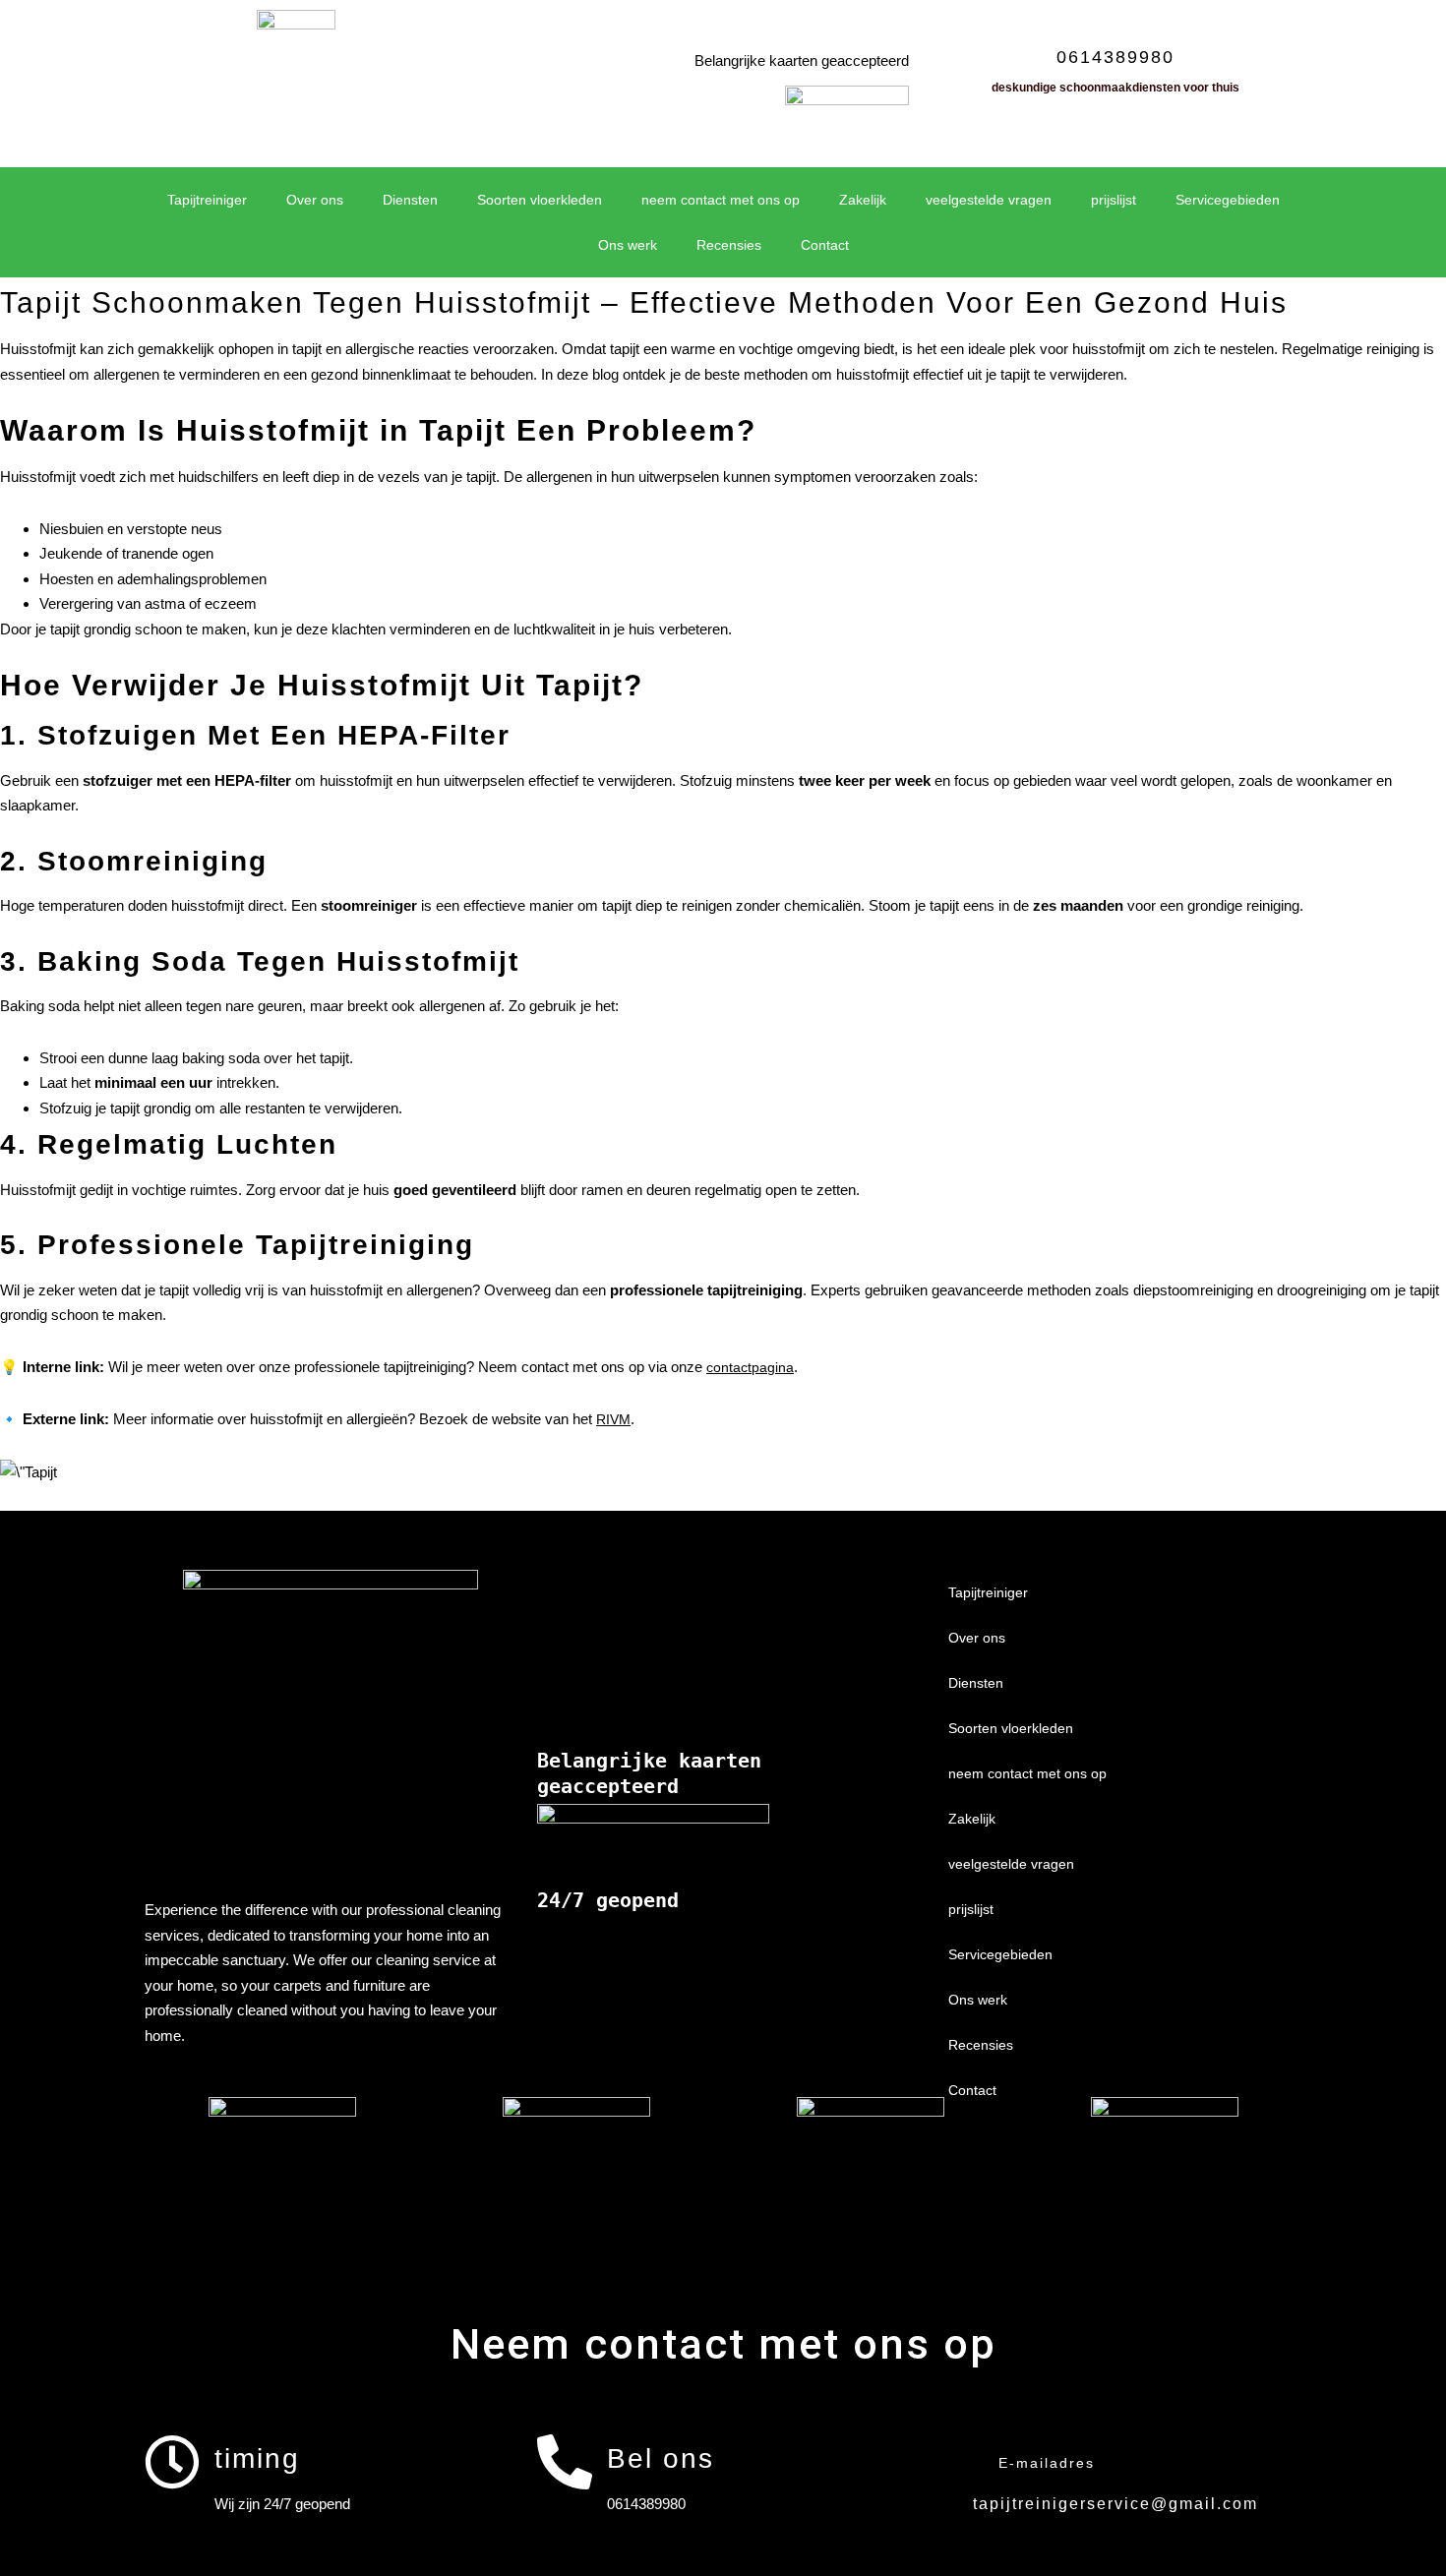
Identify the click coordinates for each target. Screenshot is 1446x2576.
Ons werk (628, 245)
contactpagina (750, 1367)
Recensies (729, 245)
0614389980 (1115, 57)
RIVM (613, 1419)
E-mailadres (1047, 2463)
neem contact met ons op (721, 200)
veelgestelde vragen (989, 200)
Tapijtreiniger (207, 200)
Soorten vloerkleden (540, 200)
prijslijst (1114, 200)
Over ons (315, 200)
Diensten (410, 200)
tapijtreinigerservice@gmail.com (1115, 2504)
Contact (825, 245)
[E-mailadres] (956, 2462)
